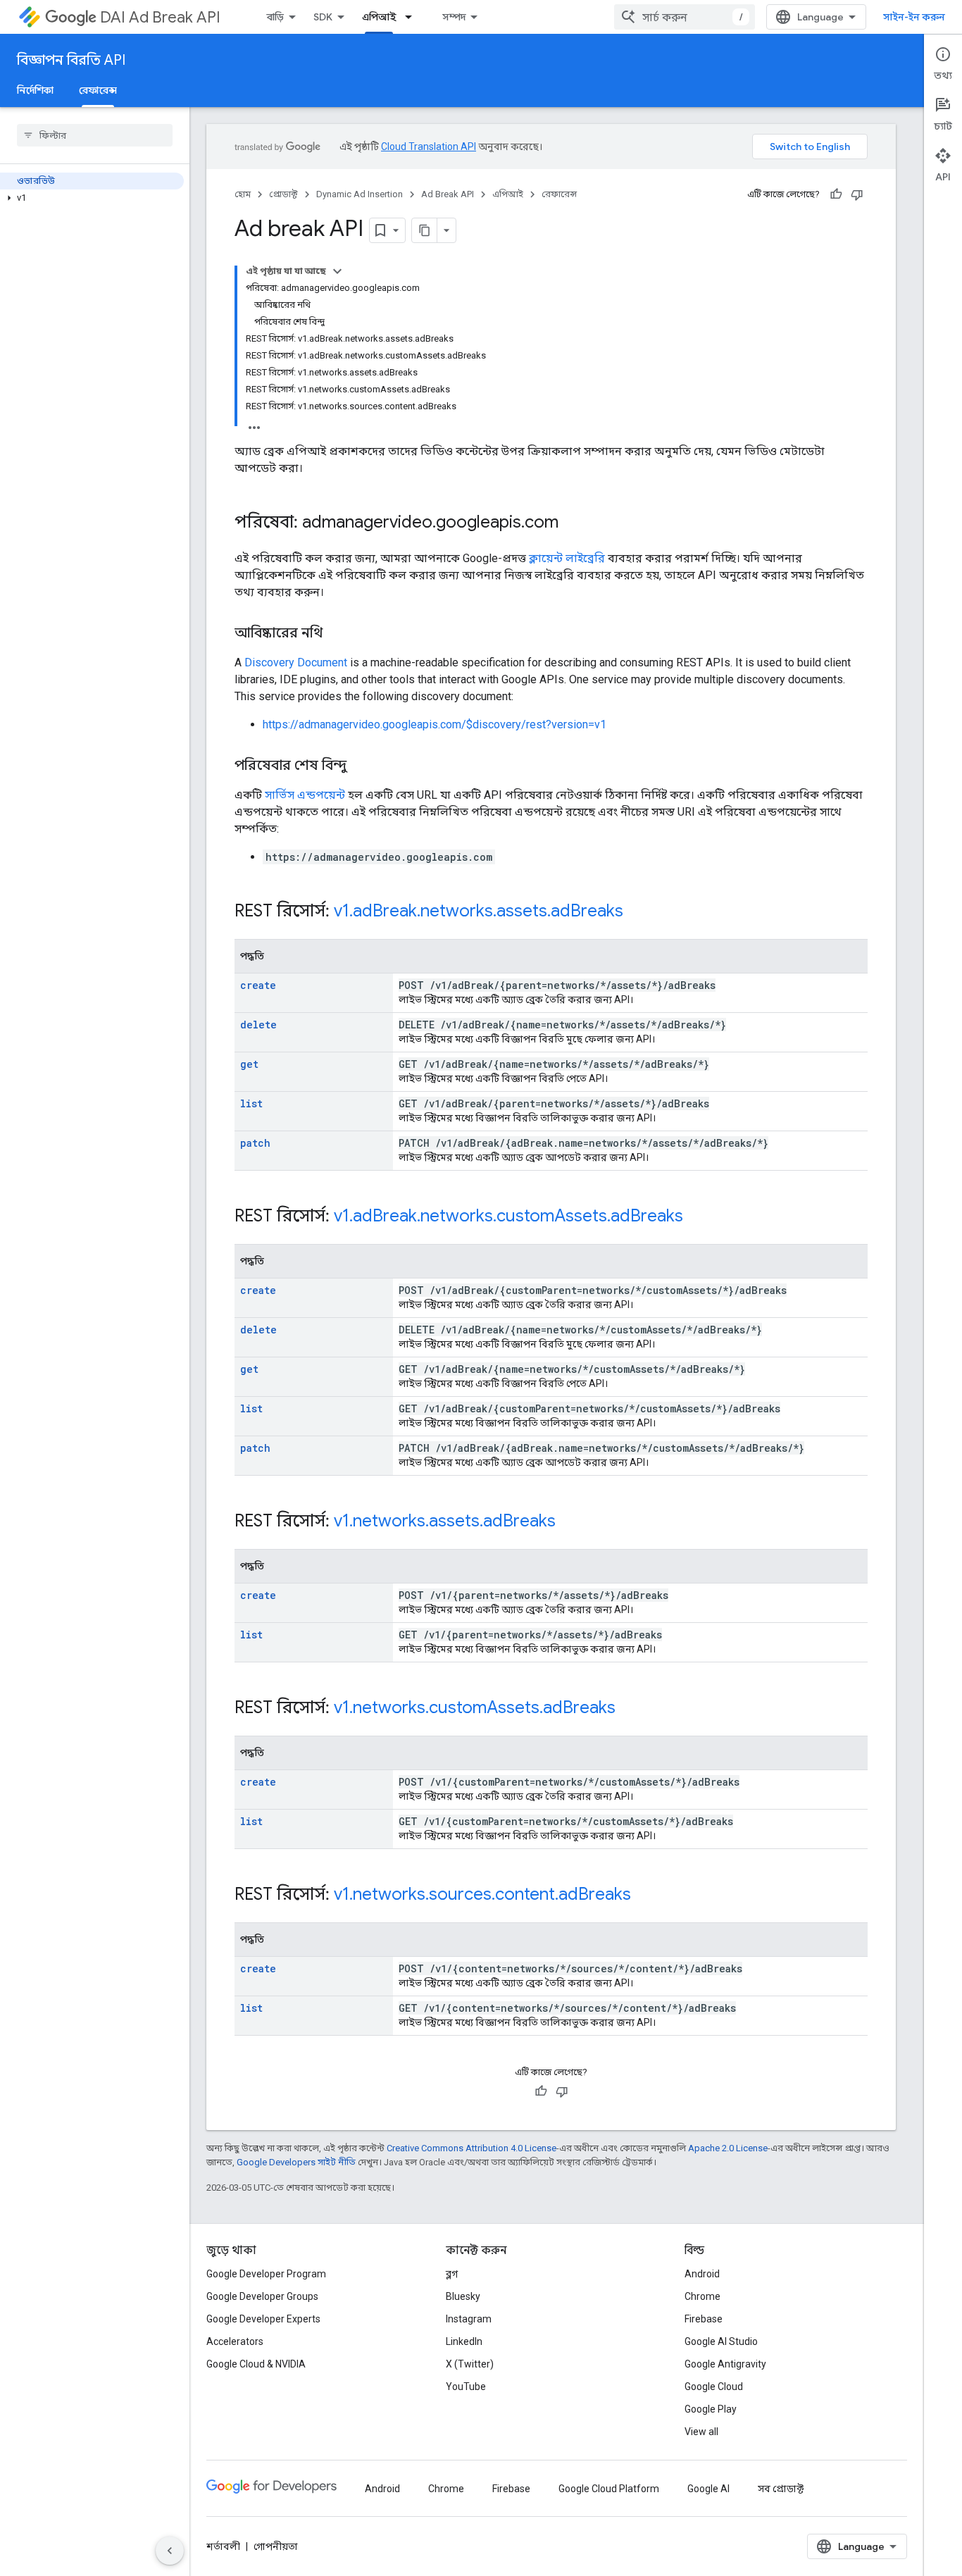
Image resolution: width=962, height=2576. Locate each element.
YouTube (466, 2387)
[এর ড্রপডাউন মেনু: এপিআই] (413, 17)
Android (702, 2274)
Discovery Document (296, 662)
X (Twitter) (470, 2364)
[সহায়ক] (836, 194)
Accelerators (235, 2341)
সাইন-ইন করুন (914, 17)
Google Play (711, 2409)
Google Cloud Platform (609, 2489)
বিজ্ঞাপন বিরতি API (71, 60)
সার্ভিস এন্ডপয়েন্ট (305, 795)
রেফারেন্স (98, 90)
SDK (323, 17)
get (249, 1064)
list (251, 1103)
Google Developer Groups (262, 2296)
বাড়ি (275, 17)
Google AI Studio (721, 2341)
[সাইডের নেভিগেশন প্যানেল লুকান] (170, 2551)
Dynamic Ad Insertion (360, 194)
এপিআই (379, 17)
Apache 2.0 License (728, 2148)
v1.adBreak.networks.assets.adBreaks (479, 911)
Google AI (708, 2489)
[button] (92, 198)
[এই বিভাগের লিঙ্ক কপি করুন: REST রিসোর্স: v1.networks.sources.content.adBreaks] (649, 1896)
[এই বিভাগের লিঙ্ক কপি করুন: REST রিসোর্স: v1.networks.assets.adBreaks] (574, 1522)
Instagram (469, 2319)
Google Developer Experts (263, 2319)
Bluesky (463, 2296)
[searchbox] (95, 135)
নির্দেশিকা (35, 90)
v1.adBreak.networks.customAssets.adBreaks (508, 1216)
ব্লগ (452, 2274)
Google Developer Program (266, 2274)
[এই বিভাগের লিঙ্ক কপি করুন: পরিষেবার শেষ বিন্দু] (361, 766)
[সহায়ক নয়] (857, 194)
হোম (243, 194)
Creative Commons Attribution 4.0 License (471, 2148)
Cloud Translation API (429, 147)
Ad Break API (448, 194)
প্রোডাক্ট (283, 194)
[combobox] (685, 17)
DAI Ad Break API (160, 17)
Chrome (702, 2296)
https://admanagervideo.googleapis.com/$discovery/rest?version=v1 (435, 724)
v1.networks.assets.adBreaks (445, 1521)
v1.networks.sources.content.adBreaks (482, 1894)
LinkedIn (464, 2341)
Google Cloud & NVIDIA (256, 2364)
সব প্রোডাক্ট (781, 2489)
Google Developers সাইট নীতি (296, 2162)
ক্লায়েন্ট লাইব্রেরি (567, 558)
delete (258, 1025)
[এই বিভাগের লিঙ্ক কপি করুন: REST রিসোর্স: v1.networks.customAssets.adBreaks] (634, 1709)
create (258, 985)
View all (701, 2432)
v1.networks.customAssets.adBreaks (475, 1707)
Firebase (704, 2319)
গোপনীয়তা (276, 2546)
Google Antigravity (725, 2364)
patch (255, 1143)
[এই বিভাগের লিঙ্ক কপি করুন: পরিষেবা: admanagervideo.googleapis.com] (573, 523)
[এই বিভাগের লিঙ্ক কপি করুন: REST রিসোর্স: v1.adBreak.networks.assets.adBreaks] (642, 912)
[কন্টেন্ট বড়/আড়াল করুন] (337, 271)
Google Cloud (714, 2387)
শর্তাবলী (223, 2546)
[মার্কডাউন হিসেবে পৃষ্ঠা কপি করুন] (425, 230)
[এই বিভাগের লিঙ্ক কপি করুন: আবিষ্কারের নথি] (337, 634)
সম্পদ (454, 17)
